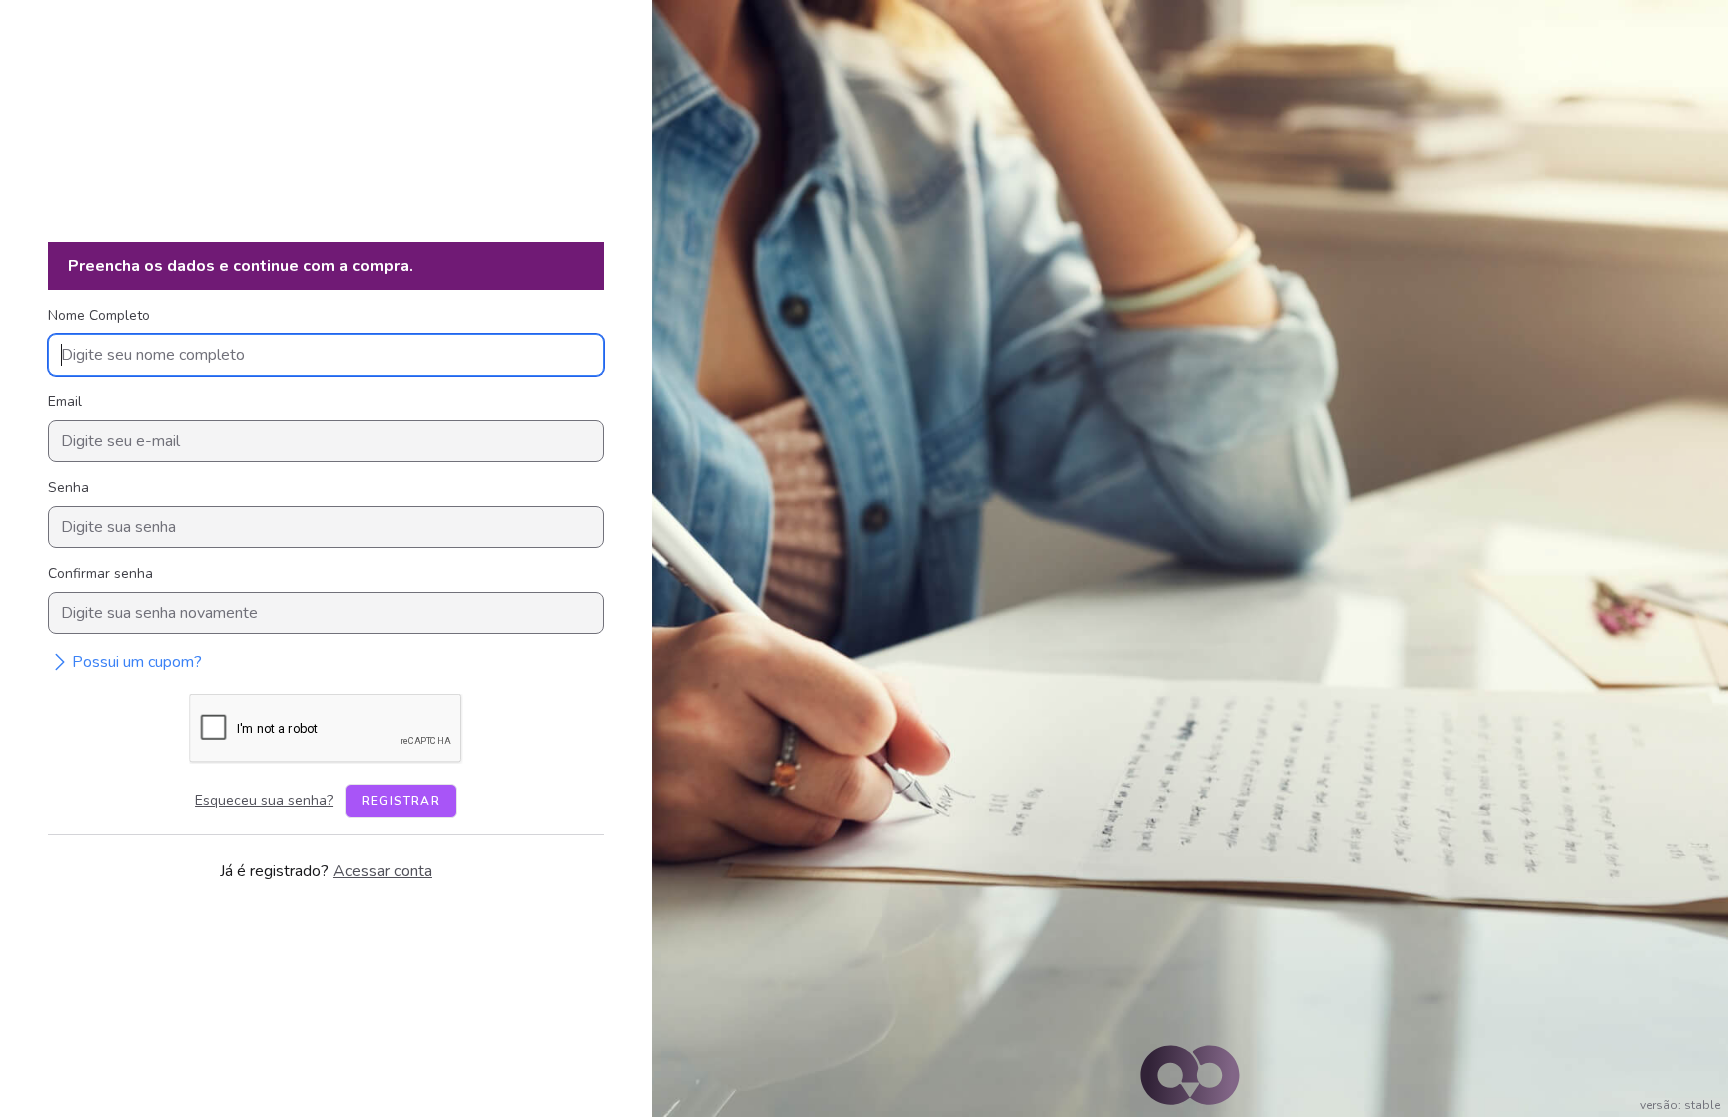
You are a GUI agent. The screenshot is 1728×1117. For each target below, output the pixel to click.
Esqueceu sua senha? (264, 800)
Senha (68, 487)
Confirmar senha (100, 573)
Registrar (401, 801)
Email (65, 401)
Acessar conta (382, 871)
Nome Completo (99, 315)
